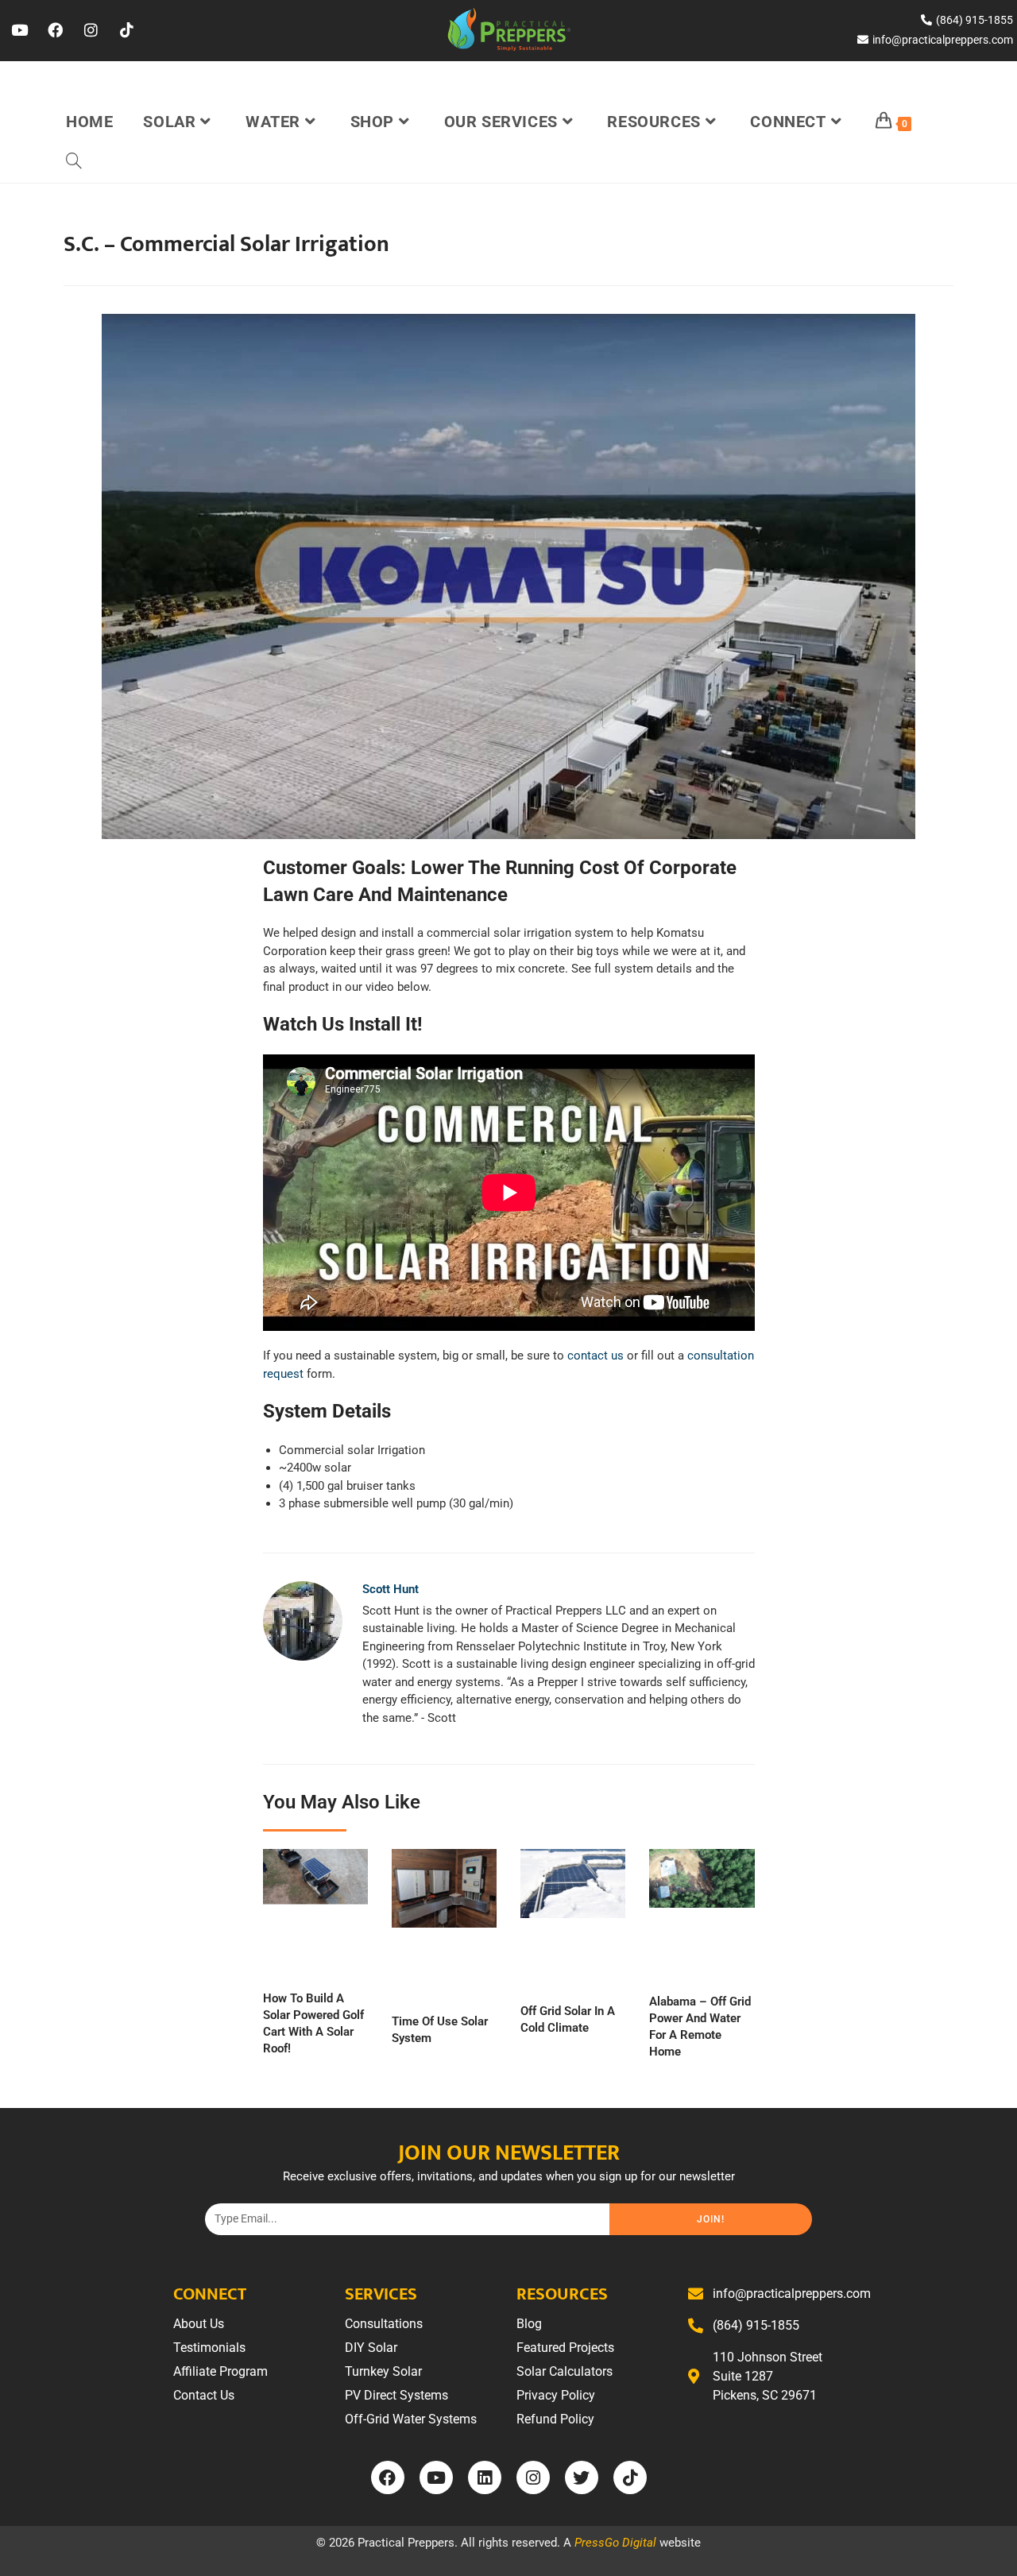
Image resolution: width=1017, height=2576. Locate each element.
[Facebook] (55, 30)
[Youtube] (19, 30)
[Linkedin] (485, 2477)
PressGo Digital (615, 2543)
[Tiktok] (126, 30)
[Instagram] (91, 30)
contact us (596, 1356)
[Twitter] (582, 2477)
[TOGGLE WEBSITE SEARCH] (74, 162)
